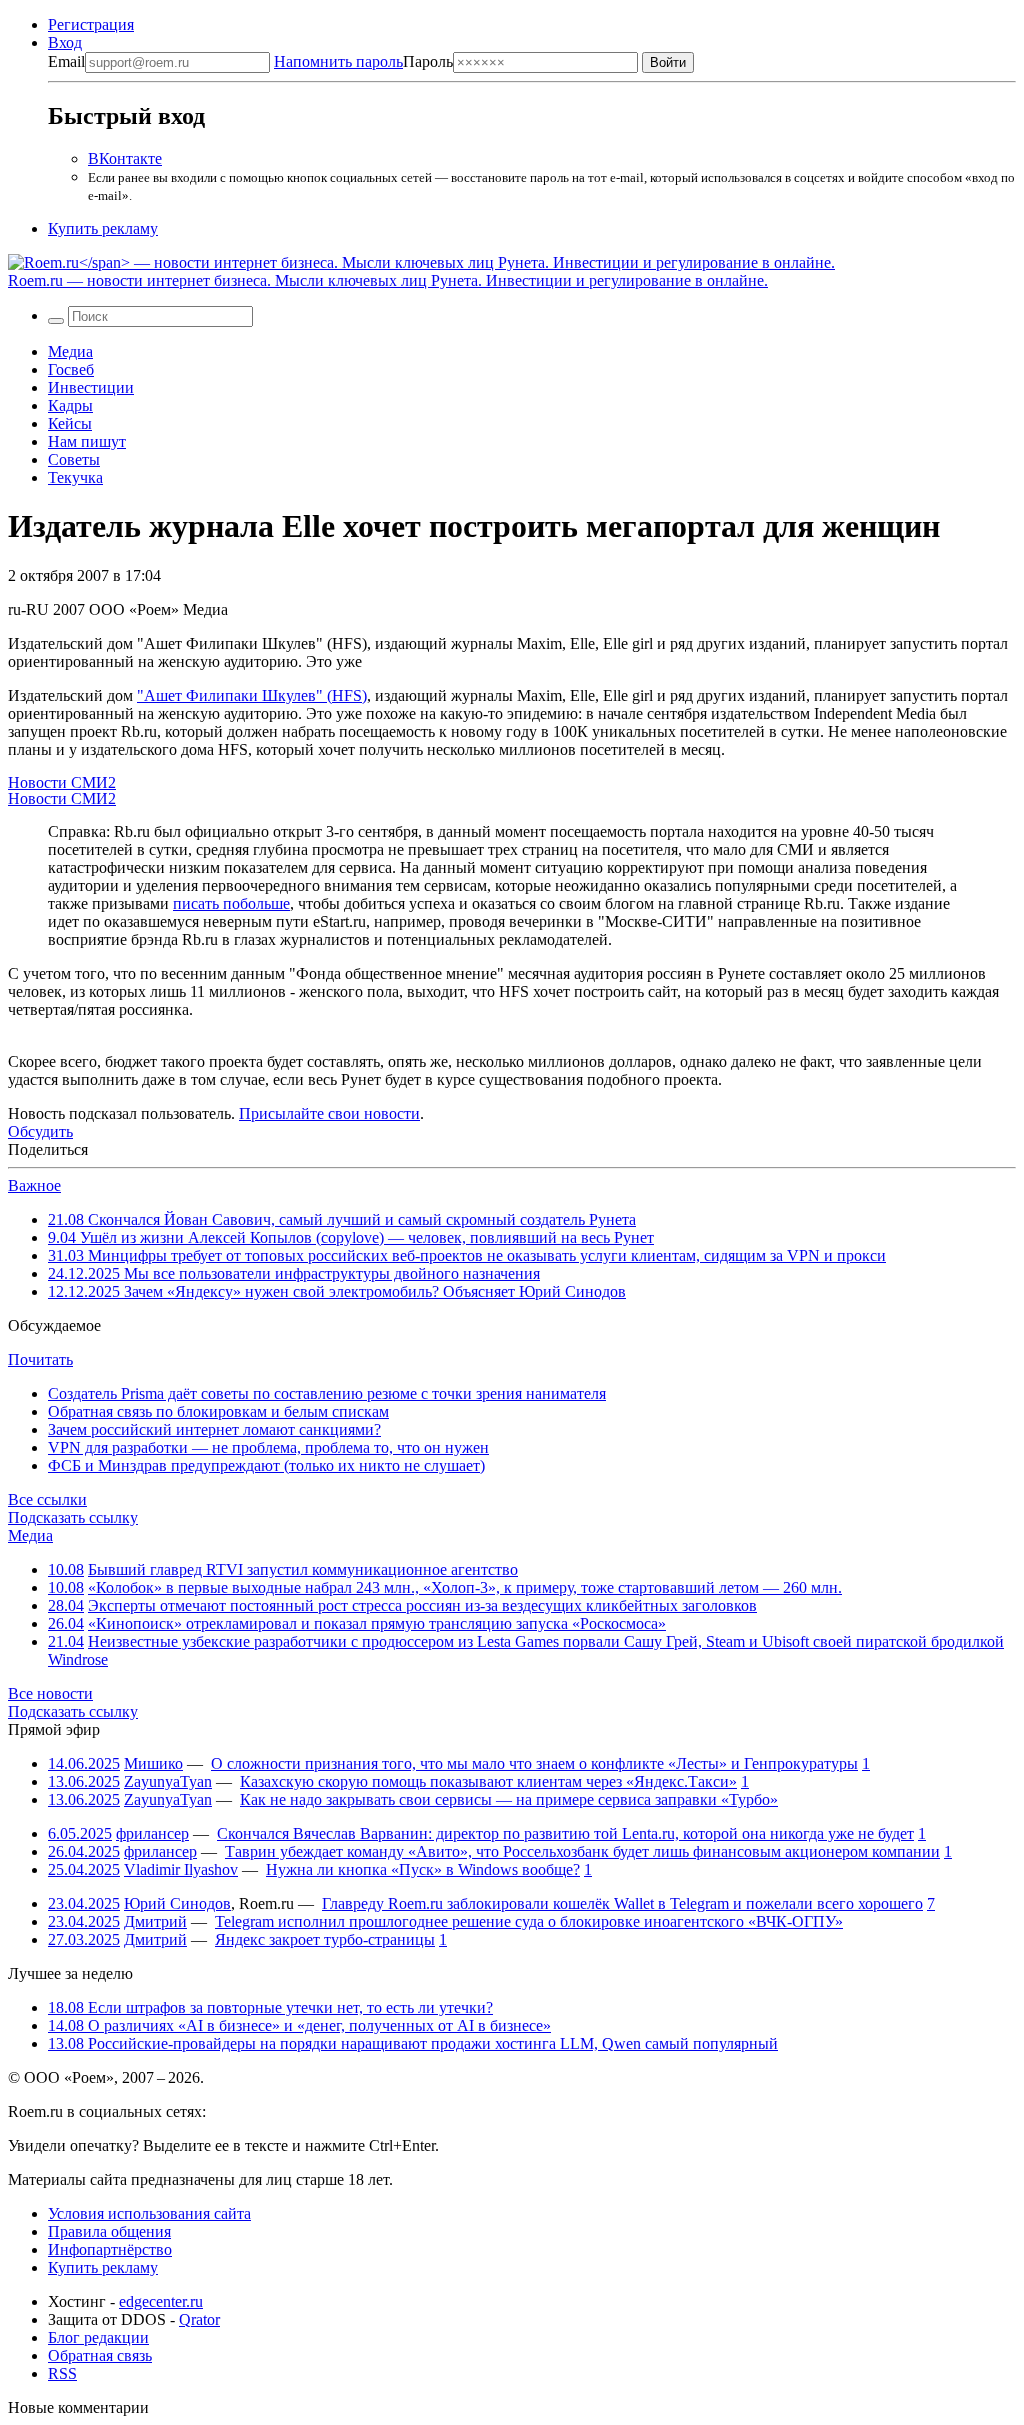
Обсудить (40, 1131)
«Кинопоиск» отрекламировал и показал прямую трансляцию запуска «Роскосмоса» (377, 1623)
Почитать (40, 1359)
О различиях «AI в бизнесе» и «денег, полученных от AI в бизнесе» (299, 2025)
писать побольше (231, 903)
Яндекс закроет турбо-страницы (325, 1939)
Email (66, 61)
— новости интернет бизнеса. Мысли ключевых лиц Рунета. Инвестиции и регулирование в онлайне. (388, 280)
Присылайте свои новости (329, 1113)
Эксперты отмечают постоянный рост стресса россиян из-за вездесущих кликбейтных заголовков (422, 1605)
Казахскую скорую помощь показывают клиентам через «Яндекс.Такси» (488, 1781)
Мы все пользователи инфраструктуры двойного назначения (294, 1273)
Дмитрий (155, 1921)
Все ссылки (47, 1499)
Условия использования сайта (149, 2213)
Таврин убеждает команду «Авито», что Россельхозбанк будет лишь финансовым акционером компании (582, 1851)
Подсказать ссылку (73, 1517)
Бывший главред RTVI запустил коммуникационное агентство (303, 1569)
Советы (74, 459)
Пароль (363, 61)
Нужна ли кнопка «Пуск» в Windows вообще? (423, 1869)
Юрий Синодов (177, 1903)
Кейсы (70, 423)
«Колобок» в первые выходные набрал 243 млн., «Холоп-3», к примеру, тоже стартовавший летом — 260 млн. (465, 1587)
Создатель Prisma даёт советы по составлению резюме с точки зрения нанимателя (327, 1393)
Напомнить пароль (338, 61)
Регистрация (91, 24)
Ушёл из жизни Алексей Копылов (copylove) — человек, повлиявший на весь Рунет (351, 1237)
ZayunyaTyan (168, 1781)
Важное (34, 1185)
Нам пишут (87, 441)
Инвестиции (91, 387)
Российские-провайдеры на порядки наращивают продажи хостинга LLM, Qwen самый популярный (413, 2043)
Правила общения (109, 2231)
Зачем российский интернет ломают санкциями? (214, 1429)
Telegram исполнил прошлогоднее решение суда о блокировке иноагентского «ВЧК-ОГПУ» (529, 1921)
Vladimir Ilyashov (181, 1869)
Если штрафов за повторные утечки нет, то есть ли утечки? (270, 2007)
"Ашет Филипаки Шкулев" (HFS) (252, 695)
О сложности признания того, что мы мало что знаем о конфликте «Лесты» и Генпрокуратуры (534, 1763)
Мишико (153, 1763)
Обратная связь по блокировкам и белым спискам (218, 1411)
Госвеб (71, 369)
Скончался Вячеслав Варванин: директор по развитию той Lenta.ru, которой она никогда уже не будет (565, 1833)
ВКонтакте (125, 158)
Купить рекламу (103, 228)
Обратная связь (100, 2355)
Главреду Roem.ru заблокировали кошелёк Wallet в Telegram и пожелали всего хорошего (622, 1903)
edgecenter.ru (161, 2301)
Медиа (70, 351)
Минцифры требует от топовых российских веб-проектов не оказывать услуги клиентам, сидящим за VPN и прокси (467, 1255)
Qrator (199, 2319)
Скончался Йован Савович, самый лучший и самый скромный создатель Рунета (342, 1219)
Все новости (50, 1693)
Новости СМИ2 (62, 782)
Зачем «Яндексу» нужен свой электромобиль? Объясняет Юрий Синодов (337, 1291)
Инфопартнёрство (110, 2249)
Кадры (70, 405)
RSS (62, 2373)
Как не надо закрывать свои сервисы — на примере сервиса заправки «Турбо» (509, 1799)
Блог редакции (98, 2337)
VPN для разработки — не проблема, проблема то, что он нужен (268, 1447)
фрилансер (152, 1833)
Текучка (75, 477)
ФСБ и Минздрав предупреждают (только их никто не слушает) (266, 1465)
